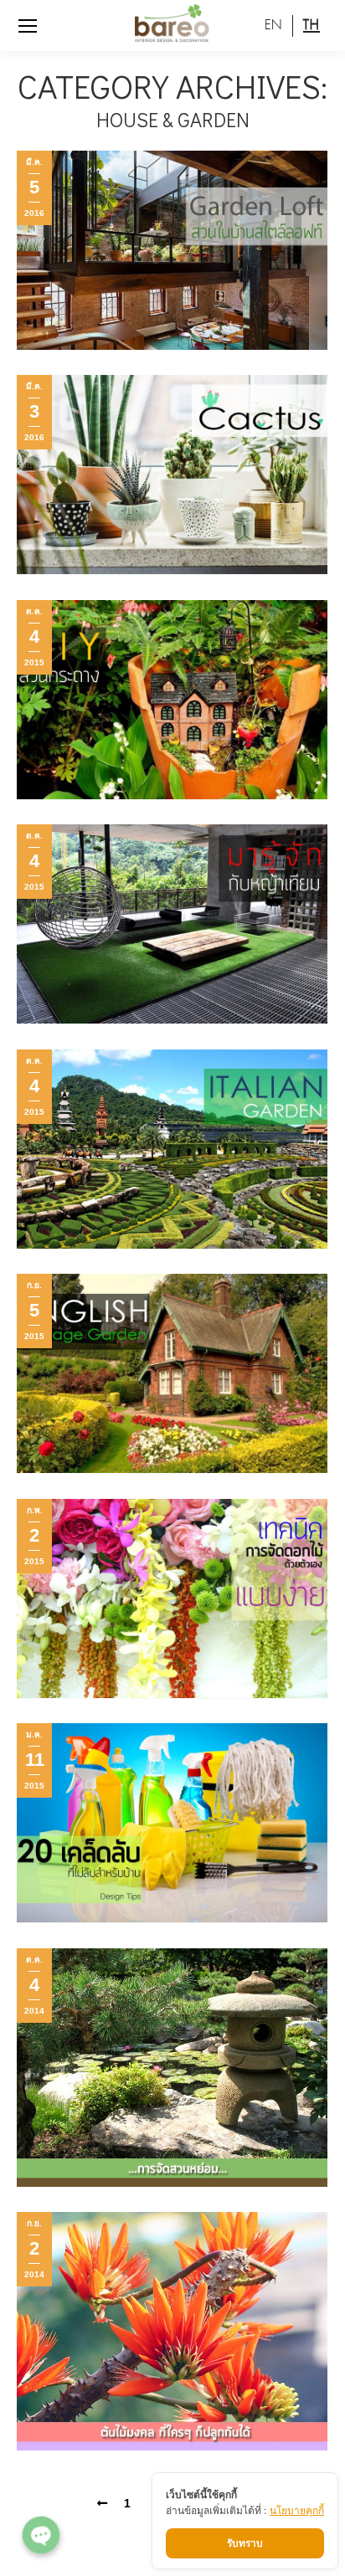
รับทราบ (245, 2543)
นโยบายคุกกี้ (297, 2510)
